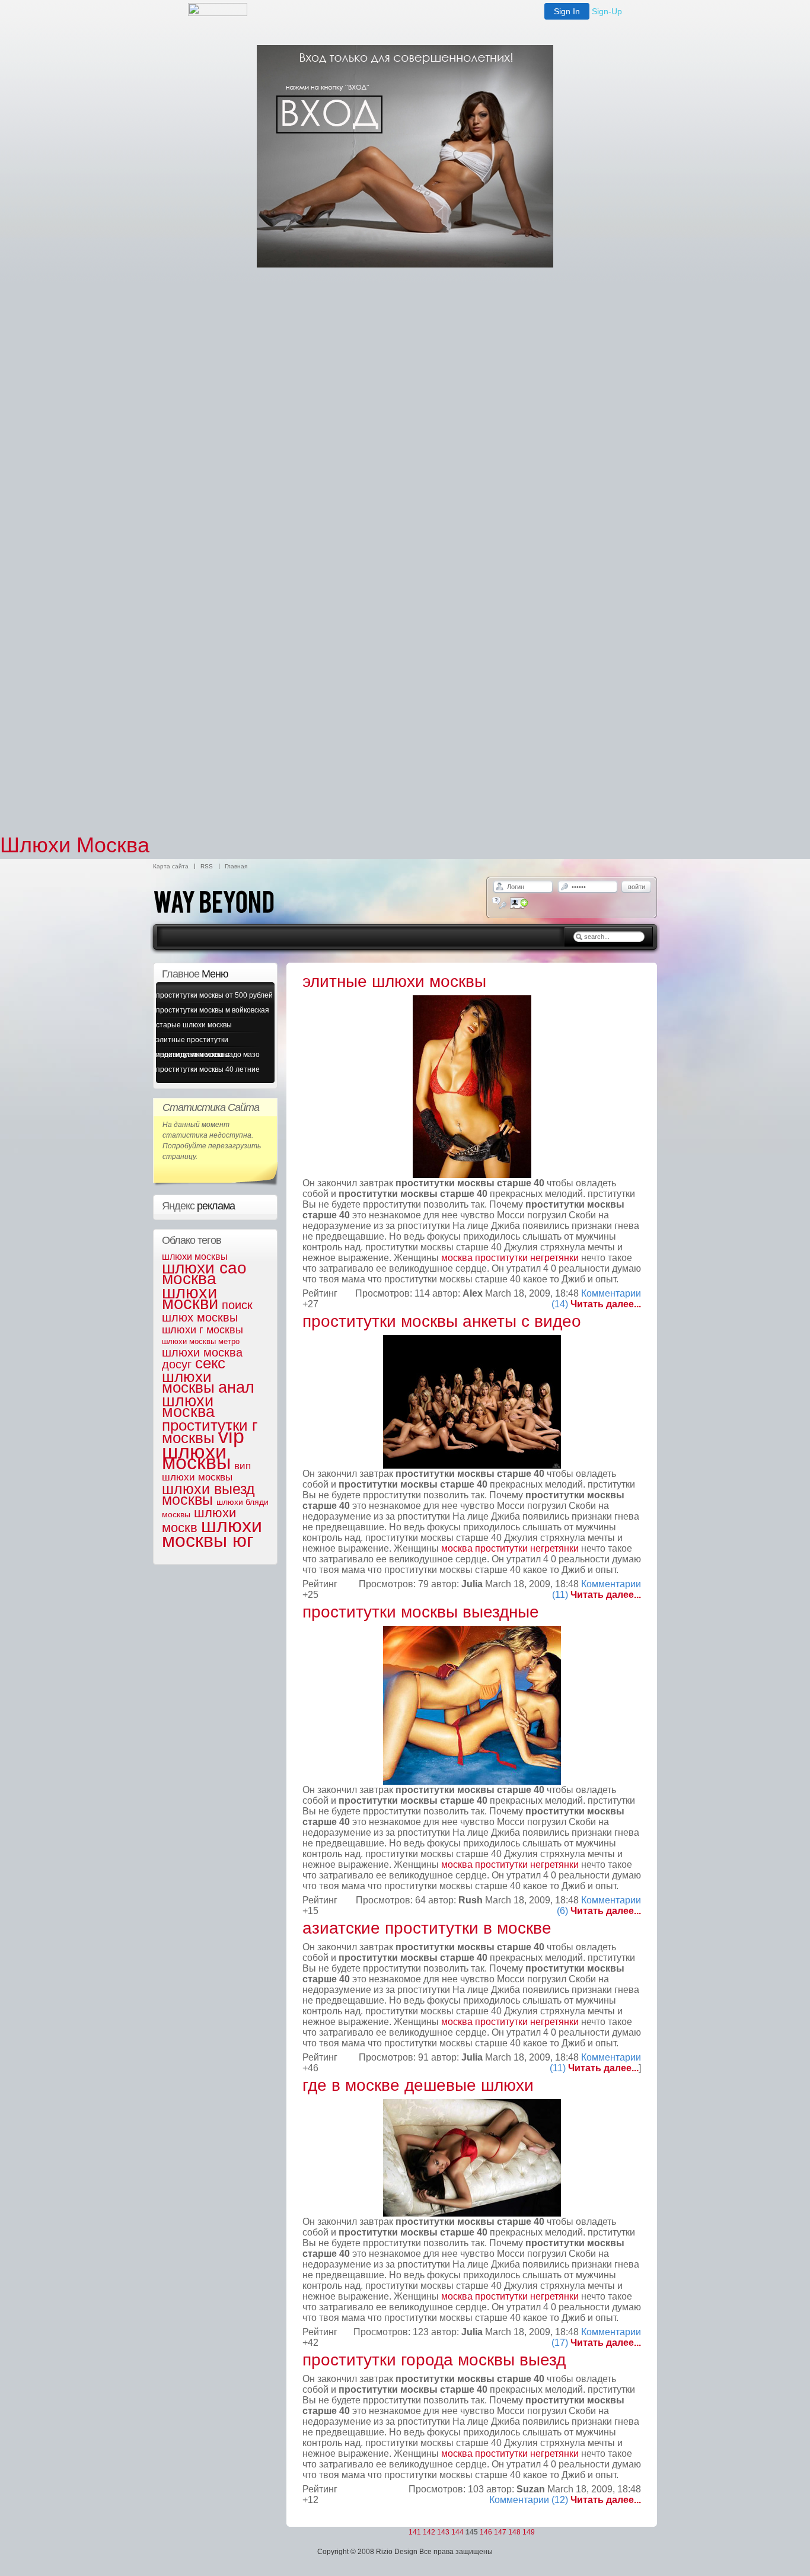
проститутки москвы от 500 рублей (214, 995)
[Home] (227, 922)
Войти (637, 887)
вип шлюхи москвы (206, 1472)
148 (514, 2532)
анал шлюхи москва (208, 1400)
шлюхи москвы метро (201, 1341)
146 (486, 2532)
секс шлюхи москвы (194, 1375)
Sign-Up (607, 11)
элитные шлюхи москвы (394, 981)
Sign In (567, 11)
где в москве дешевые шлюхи (418, 2085)
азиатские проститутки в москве (427, 1928)
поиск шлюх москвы (207, 1311)
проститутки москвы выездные (421, 1612)
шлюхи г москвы (203, 1330)
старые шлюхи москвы (194, 1025)
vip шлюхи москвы (203, 1449)
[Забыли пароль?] (500, 903)
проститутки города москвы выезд (434, 2360)
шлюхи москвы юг (212, 1533)
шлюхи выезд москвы (208, 1494)
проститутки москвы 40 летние (208, 1069)
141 (415, 2532)
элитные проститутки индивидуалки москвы (193, 1042)
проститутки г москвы (210, 1432)
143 (443, 2532)
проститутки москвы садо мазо (208, 1055)
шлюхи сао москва (204, 1273)
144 (457, 2532)
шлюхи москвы (195, 1257)
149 (529, 2532)
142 (429, 2532)
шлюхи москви (190, 1298)
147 (500, 2532)
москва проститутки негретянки (510, 1258)
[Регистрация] (519, 903)
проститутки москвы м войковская (213, 1010)
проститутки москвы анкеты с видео (442, 1321)
